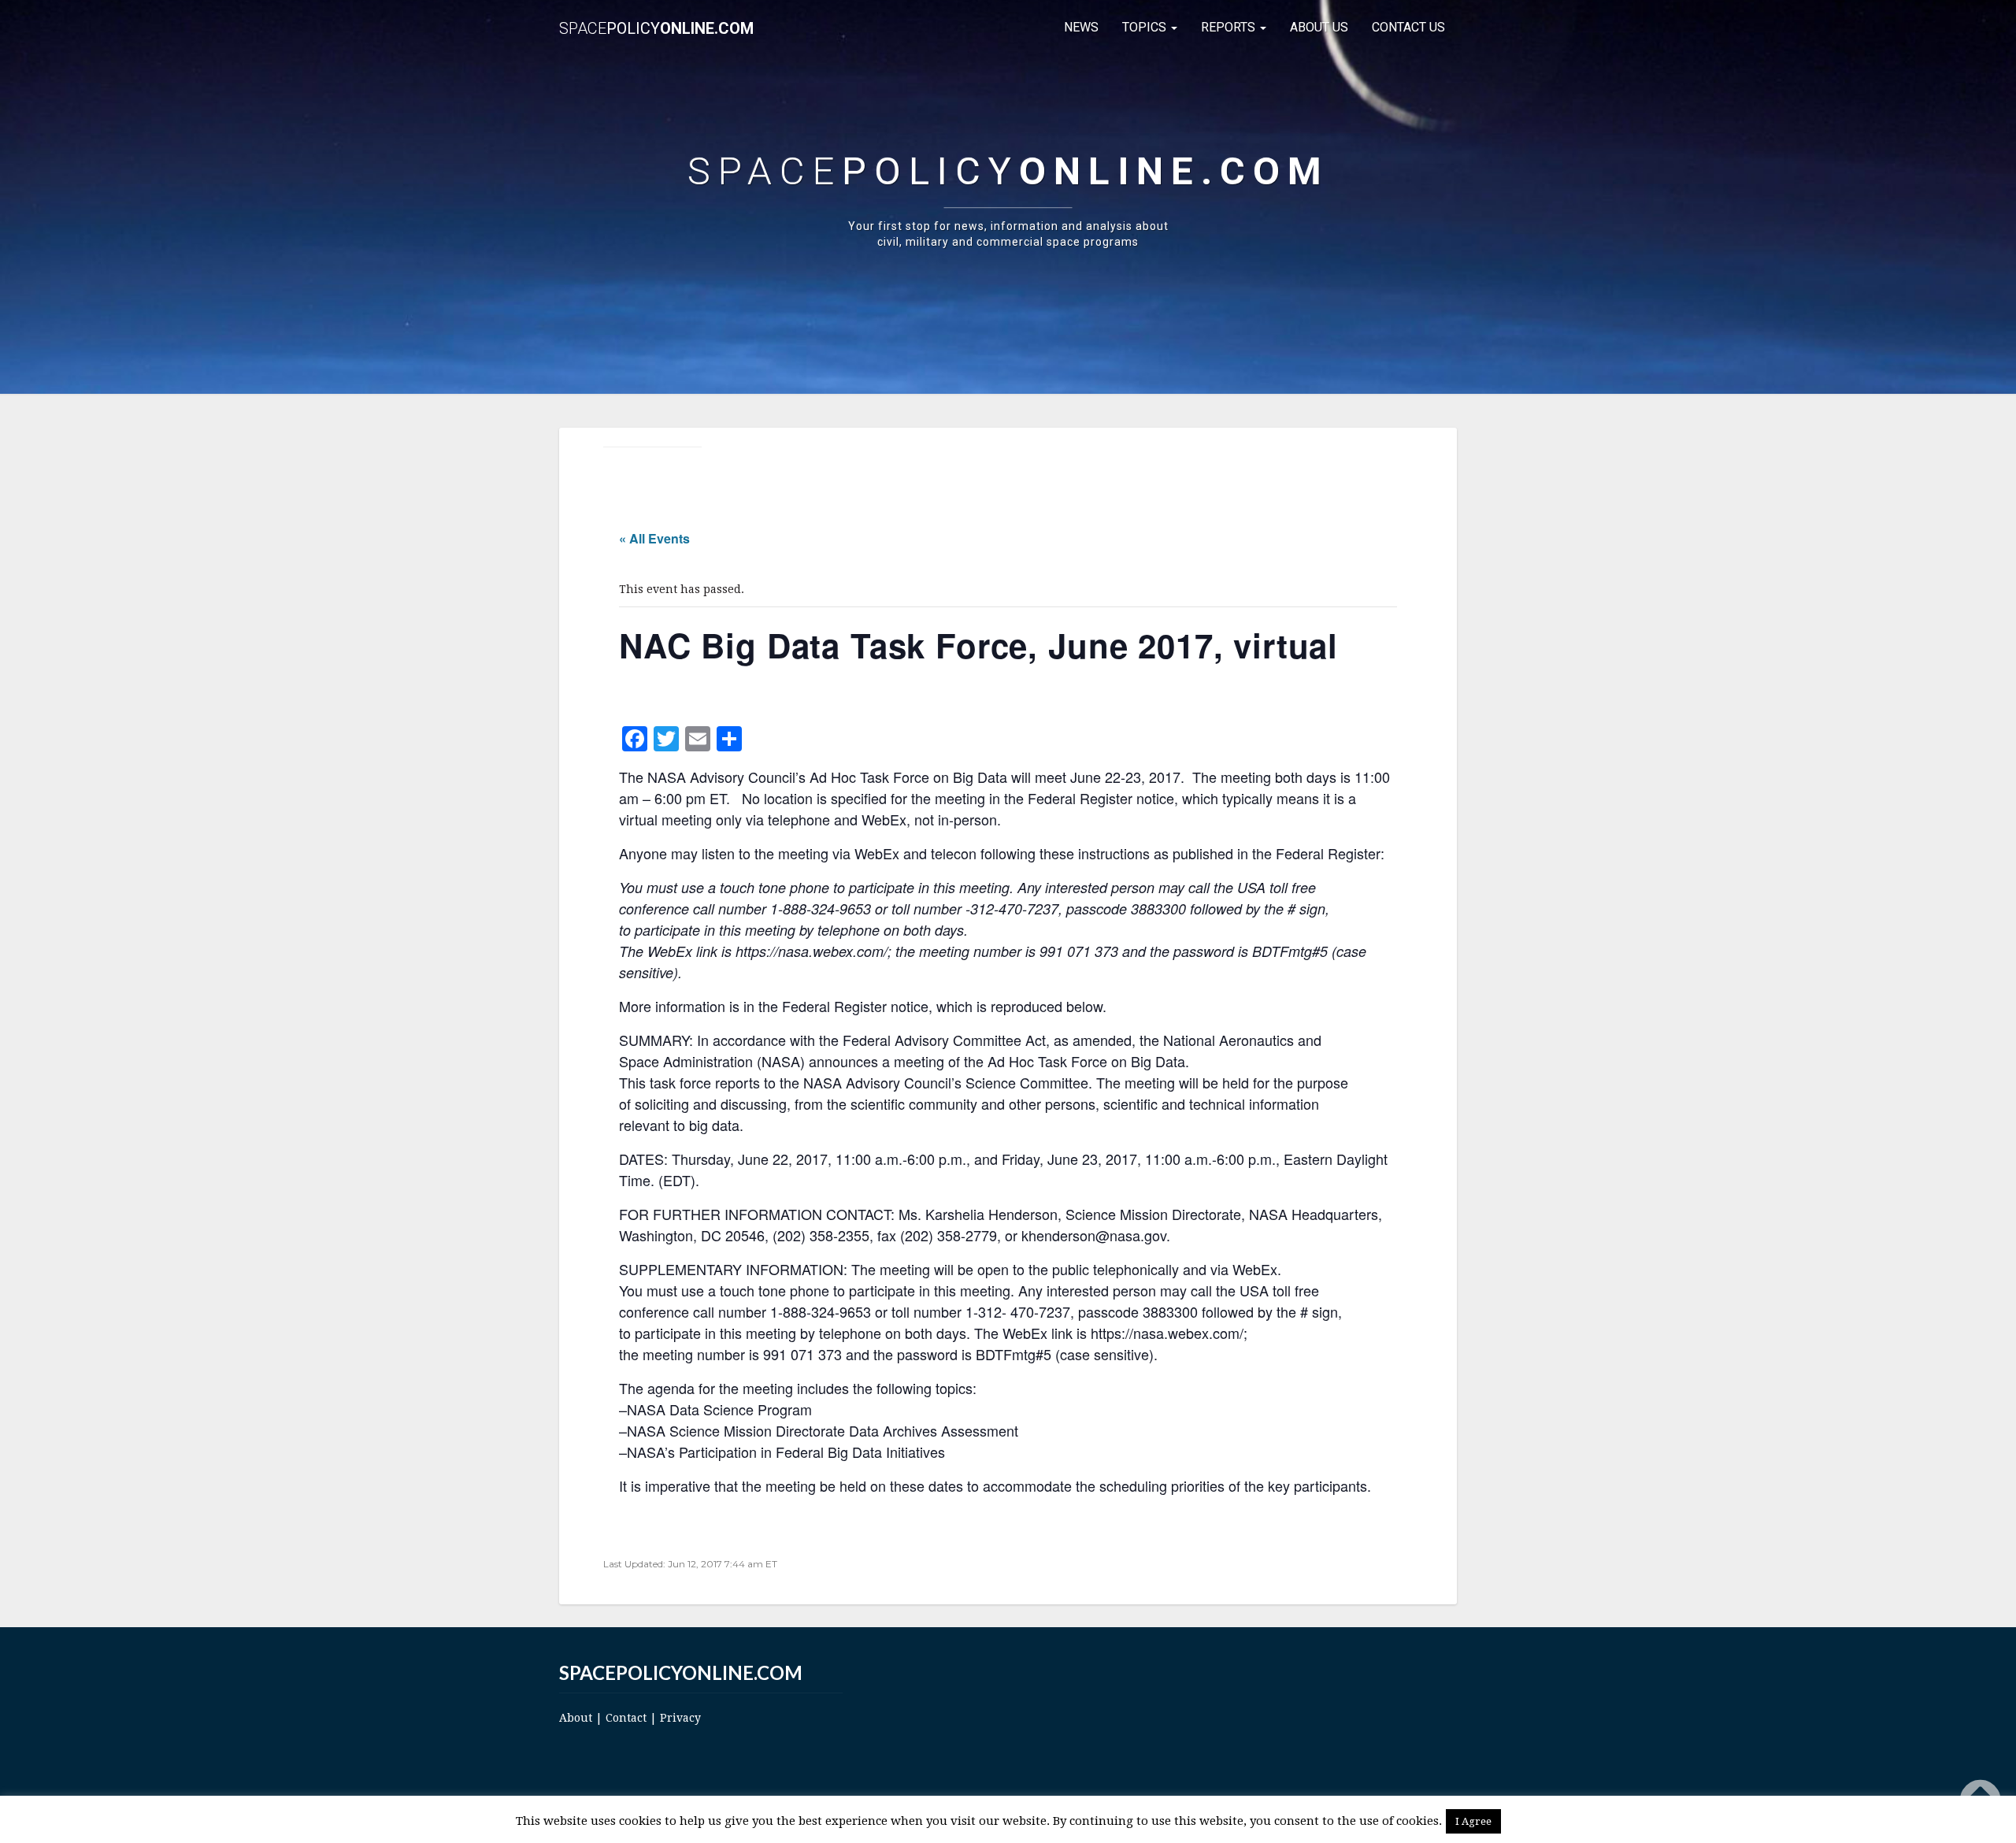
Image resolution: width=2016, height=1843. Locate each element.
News (1081, 27)
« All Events (654, 538)
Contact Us (1408, 27)
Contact (626, 1718)
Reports (1230, 27)
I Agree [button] (1473, 1821)
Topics (1146, 27)
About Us (1319, 27)
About (576, 1718)
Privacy (680, 1718)
